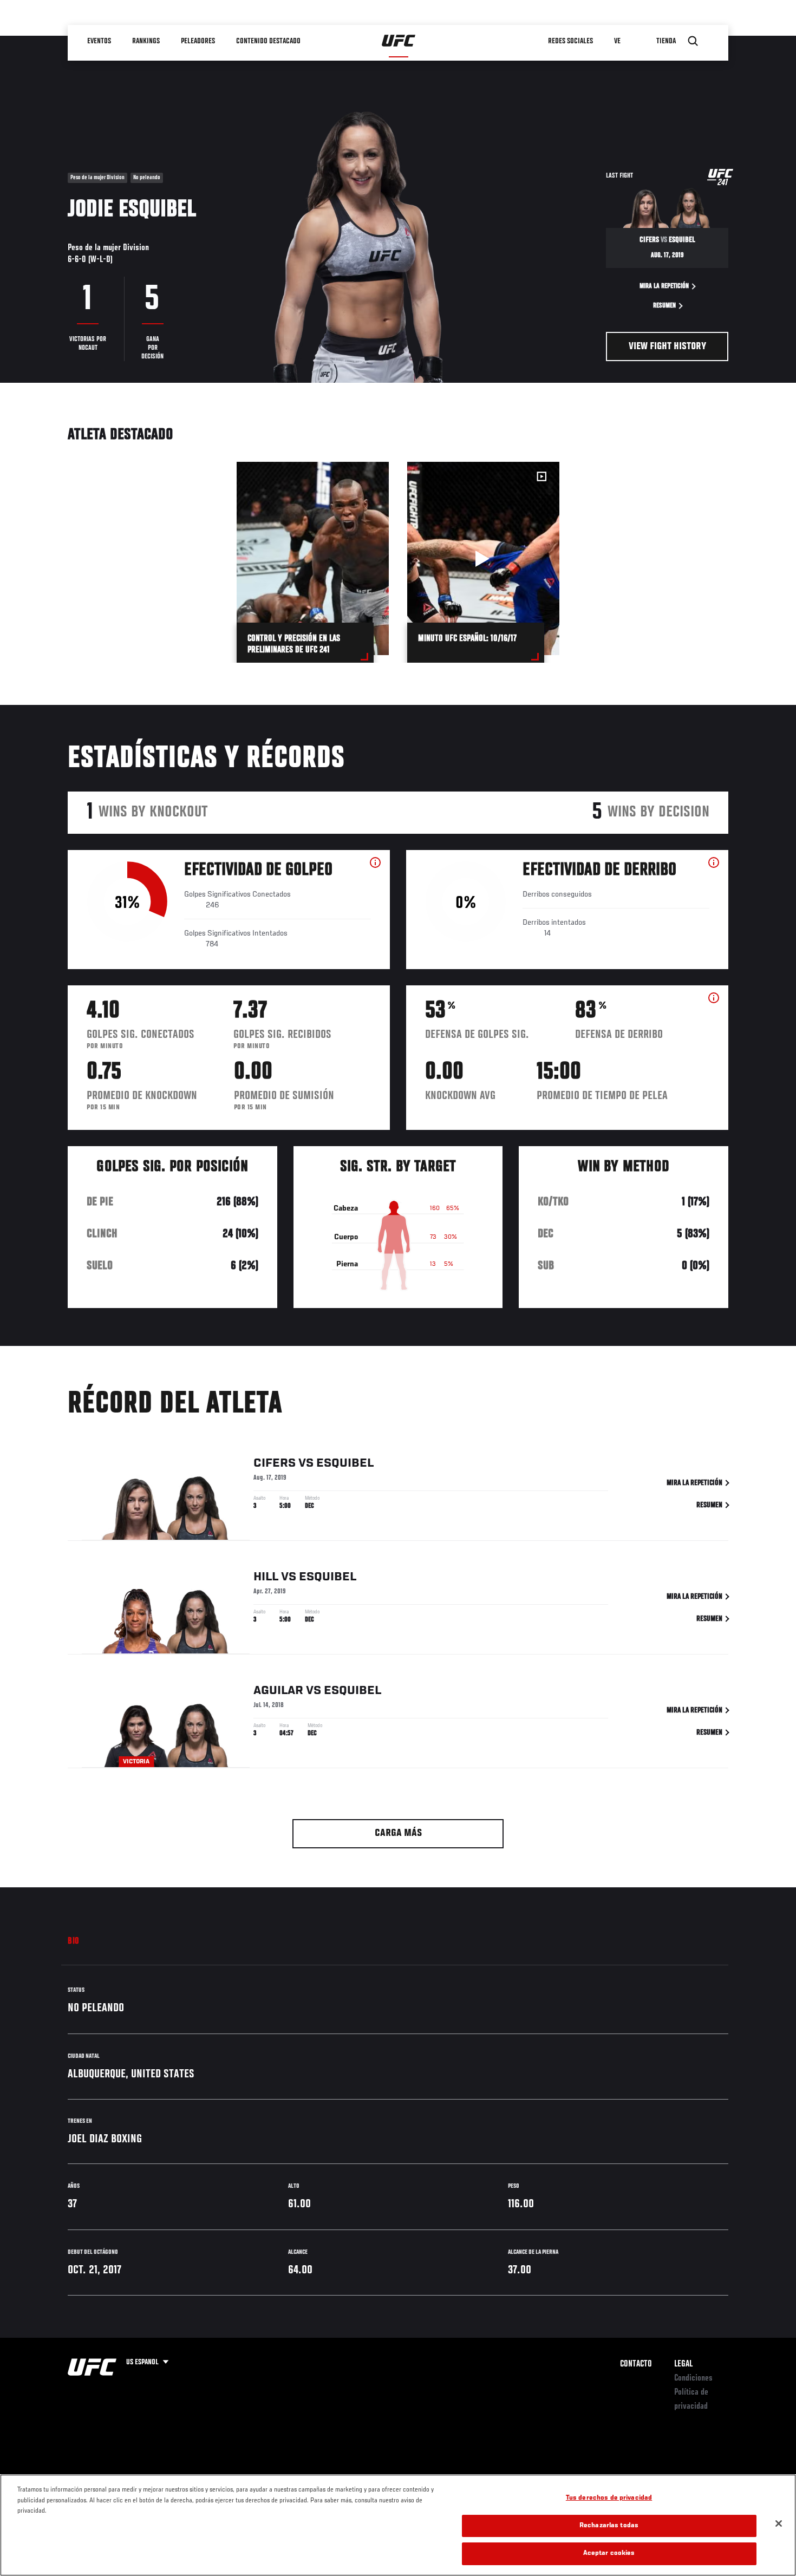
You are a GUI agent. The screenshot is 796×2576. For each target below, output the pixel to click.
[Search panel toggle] (693, 41)
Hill (266, 1577)
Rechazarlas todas (609, 2526)
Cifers (275, 1463)
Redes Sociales (570, 41)
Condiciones (693, 2378)
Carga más (398, 1833)
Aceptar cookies (609, 2554)
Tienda (666, 41)
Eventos (99, 41)
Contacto (636, 2364)
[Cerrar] (779, 2523)
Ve (617, 41)
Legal (683, 2364)
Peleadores (198, 41)
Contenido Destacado (268, 41)
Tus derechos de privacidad (609, 2498)
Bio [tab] (74, 1941)
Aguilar (278, 1691)
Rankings (146, 41)
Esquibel (345, 1463)
